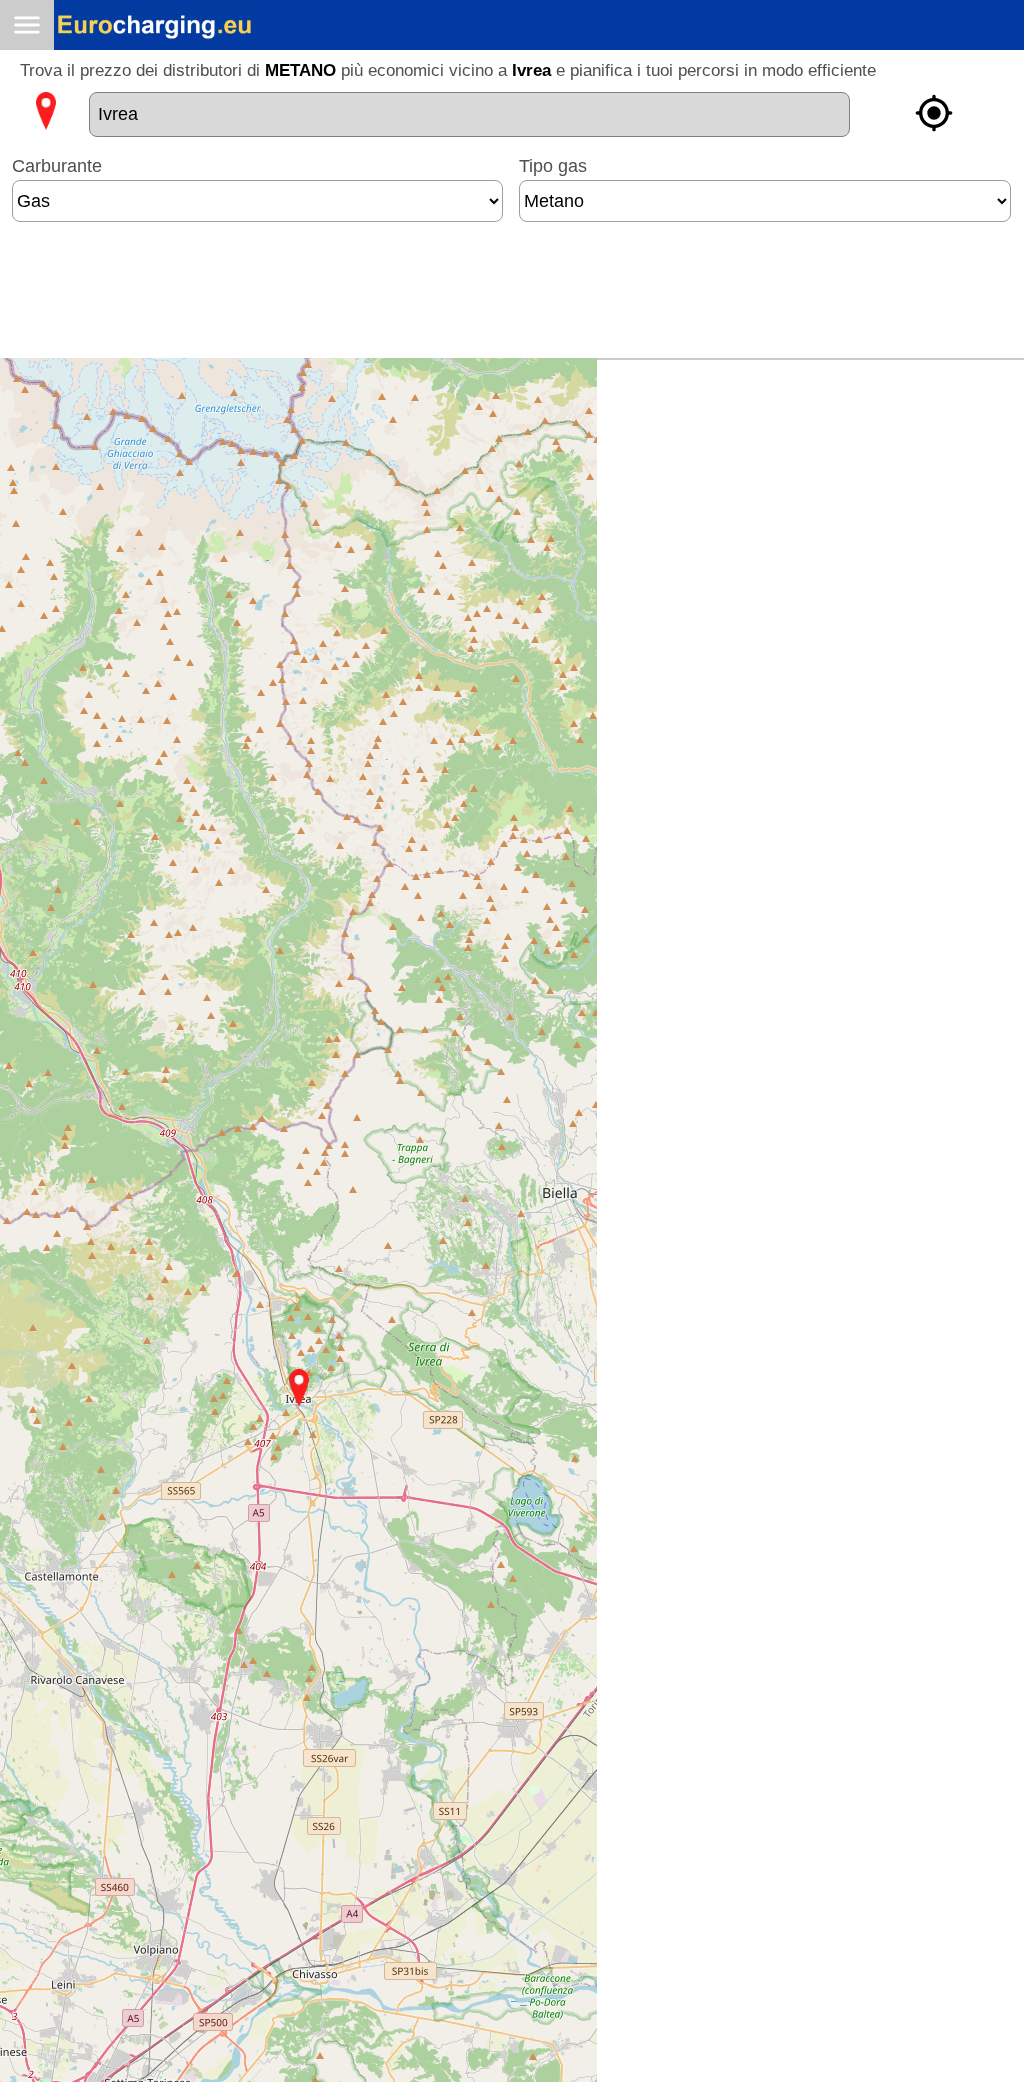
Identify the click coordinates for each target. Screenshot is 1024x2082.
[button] (299, 1388)
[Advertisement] (512, 298)
